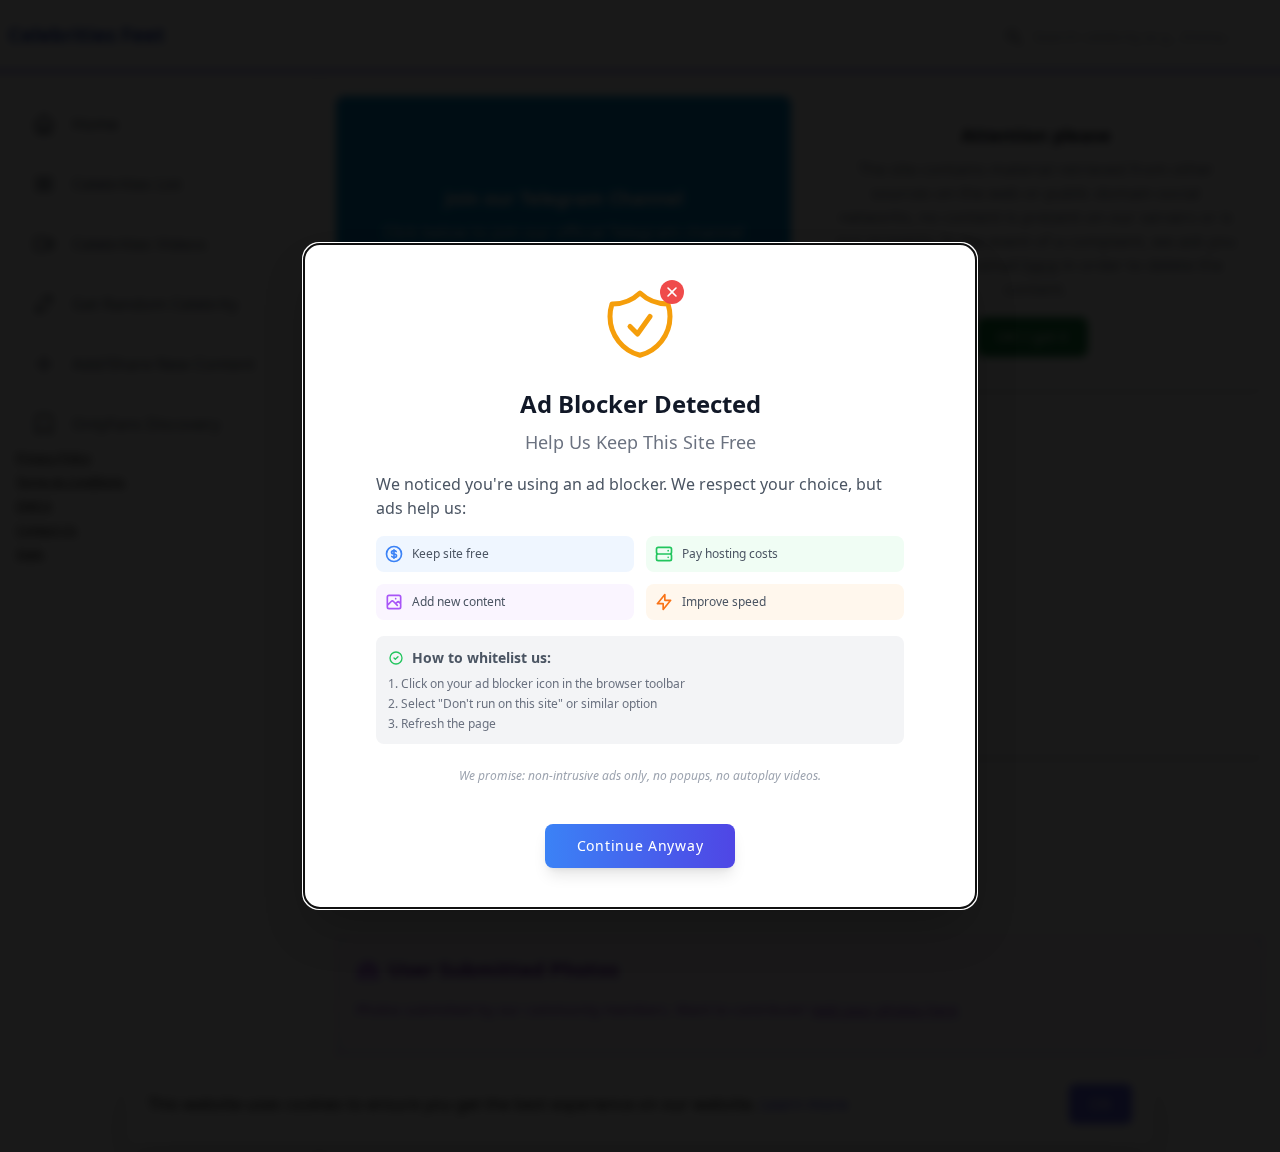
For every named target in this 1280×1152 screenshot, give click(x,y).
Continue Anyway (640, 845)
